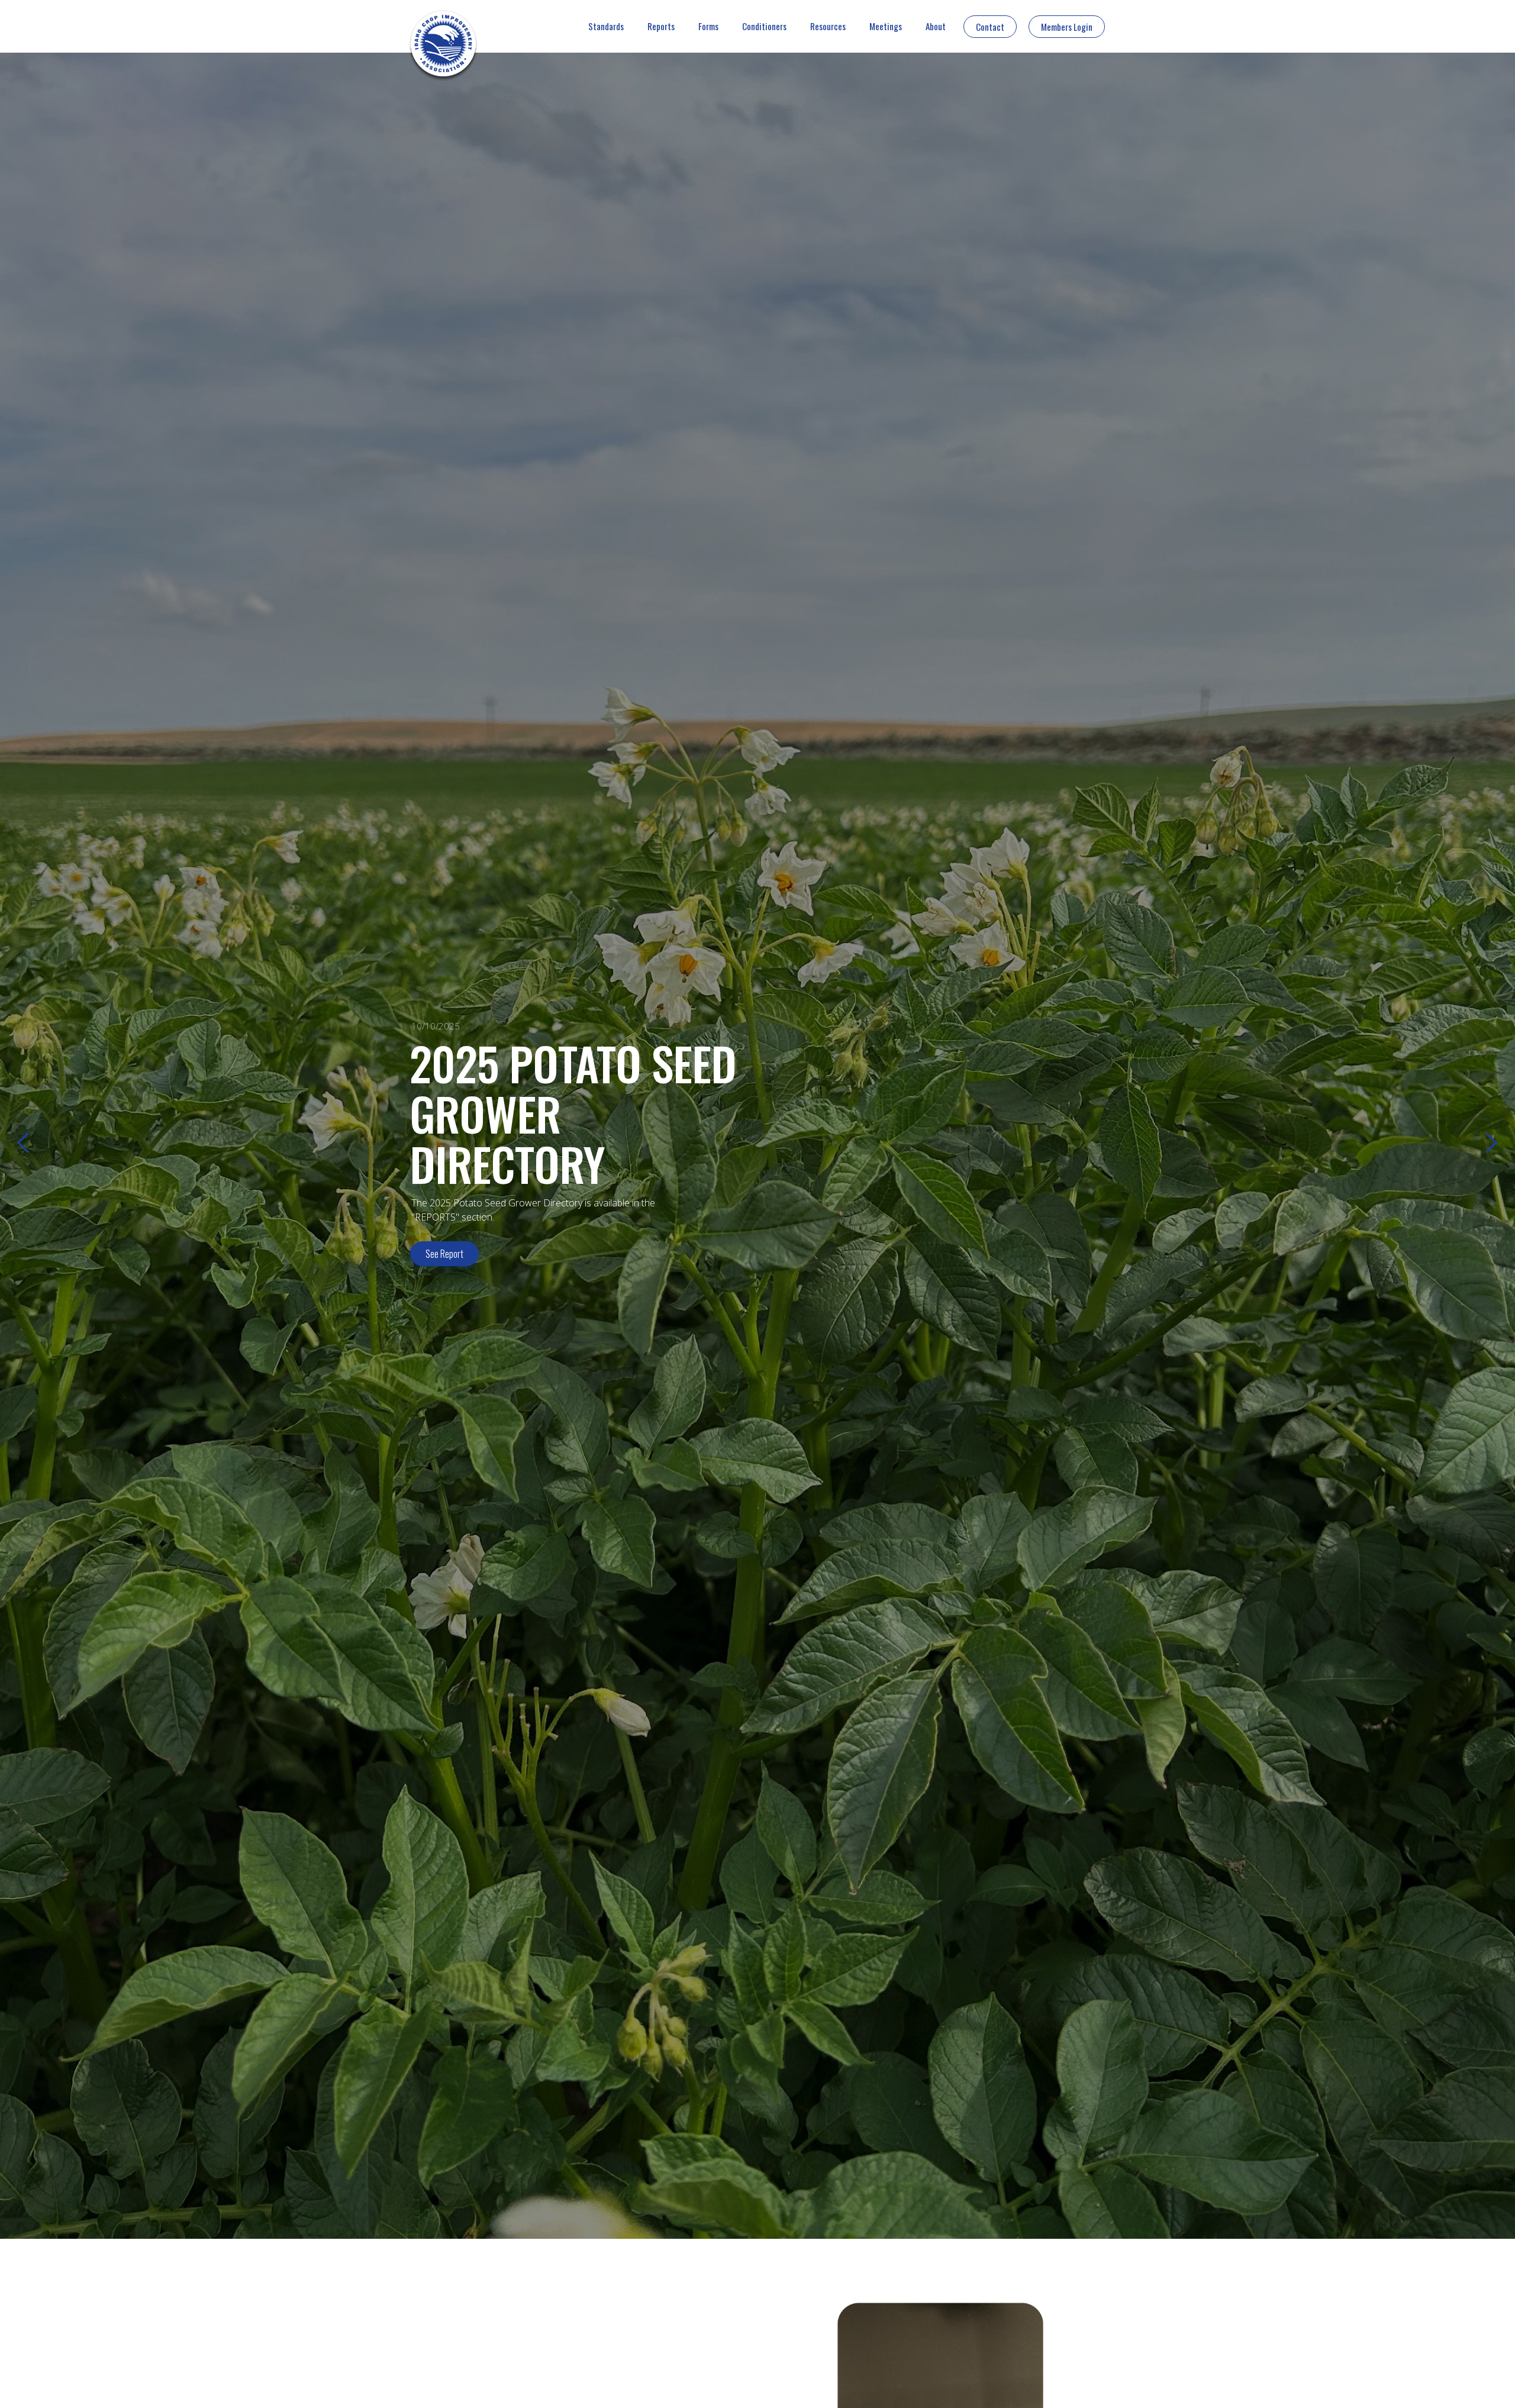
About (936, 26)
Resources (828, 26)
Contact (990, 27)
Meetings (886, 26)
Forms (708, 26)
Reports (661, 26)
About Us (441, 1238)
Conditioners (764, 26)
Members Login (1067, 27)
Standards (606, 26)
